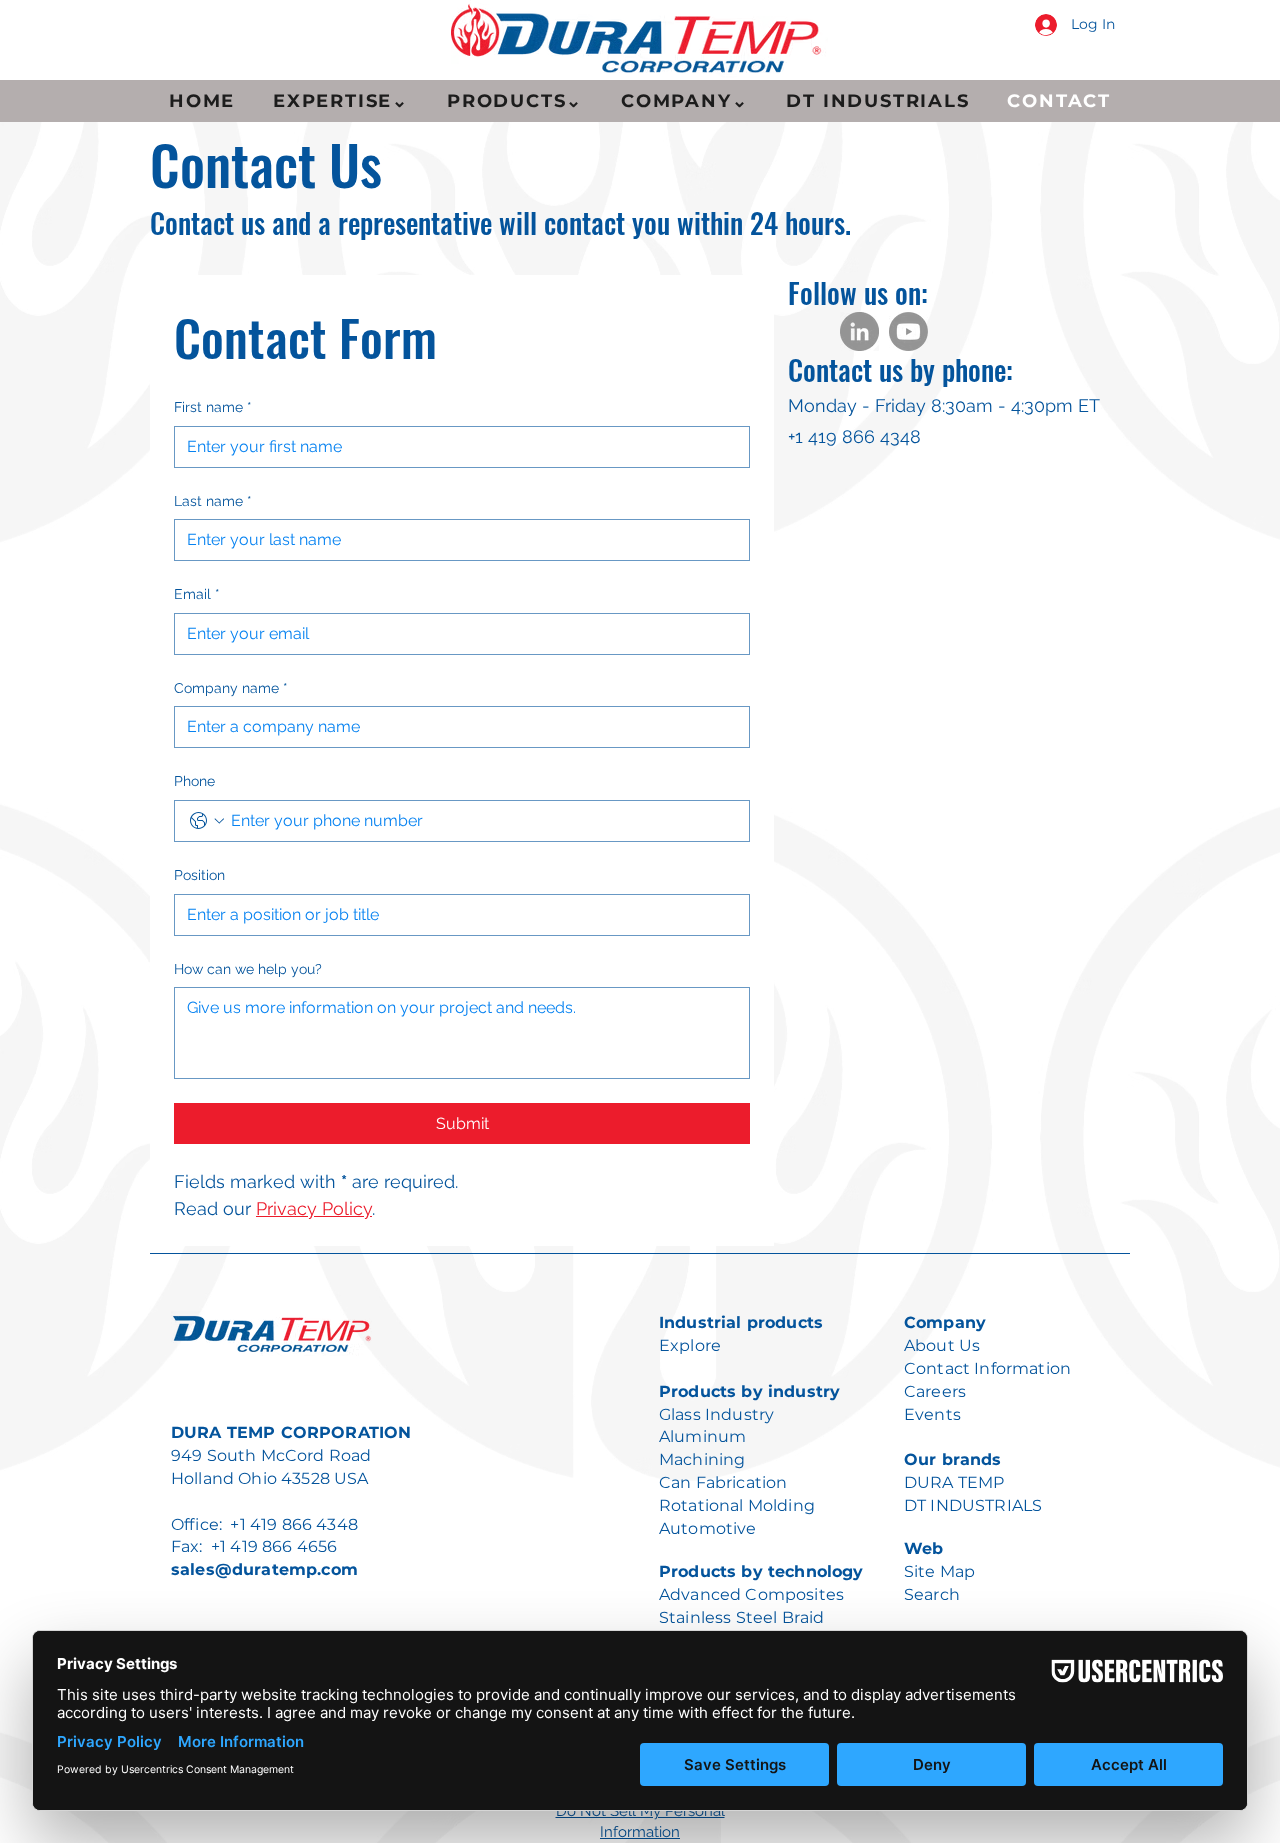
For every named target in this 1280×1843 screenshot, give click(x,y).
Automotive (708, 1528)
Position (199, 875)
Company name (231, 688)
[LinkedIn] (859, 331)
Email (197, 594)
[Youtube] (908, 331)
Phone (194, 781)
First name (213, 407)
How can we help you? (248, 969)
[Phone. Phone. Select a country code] (207, 821)
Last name (213, 501)
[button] (341, 101)
